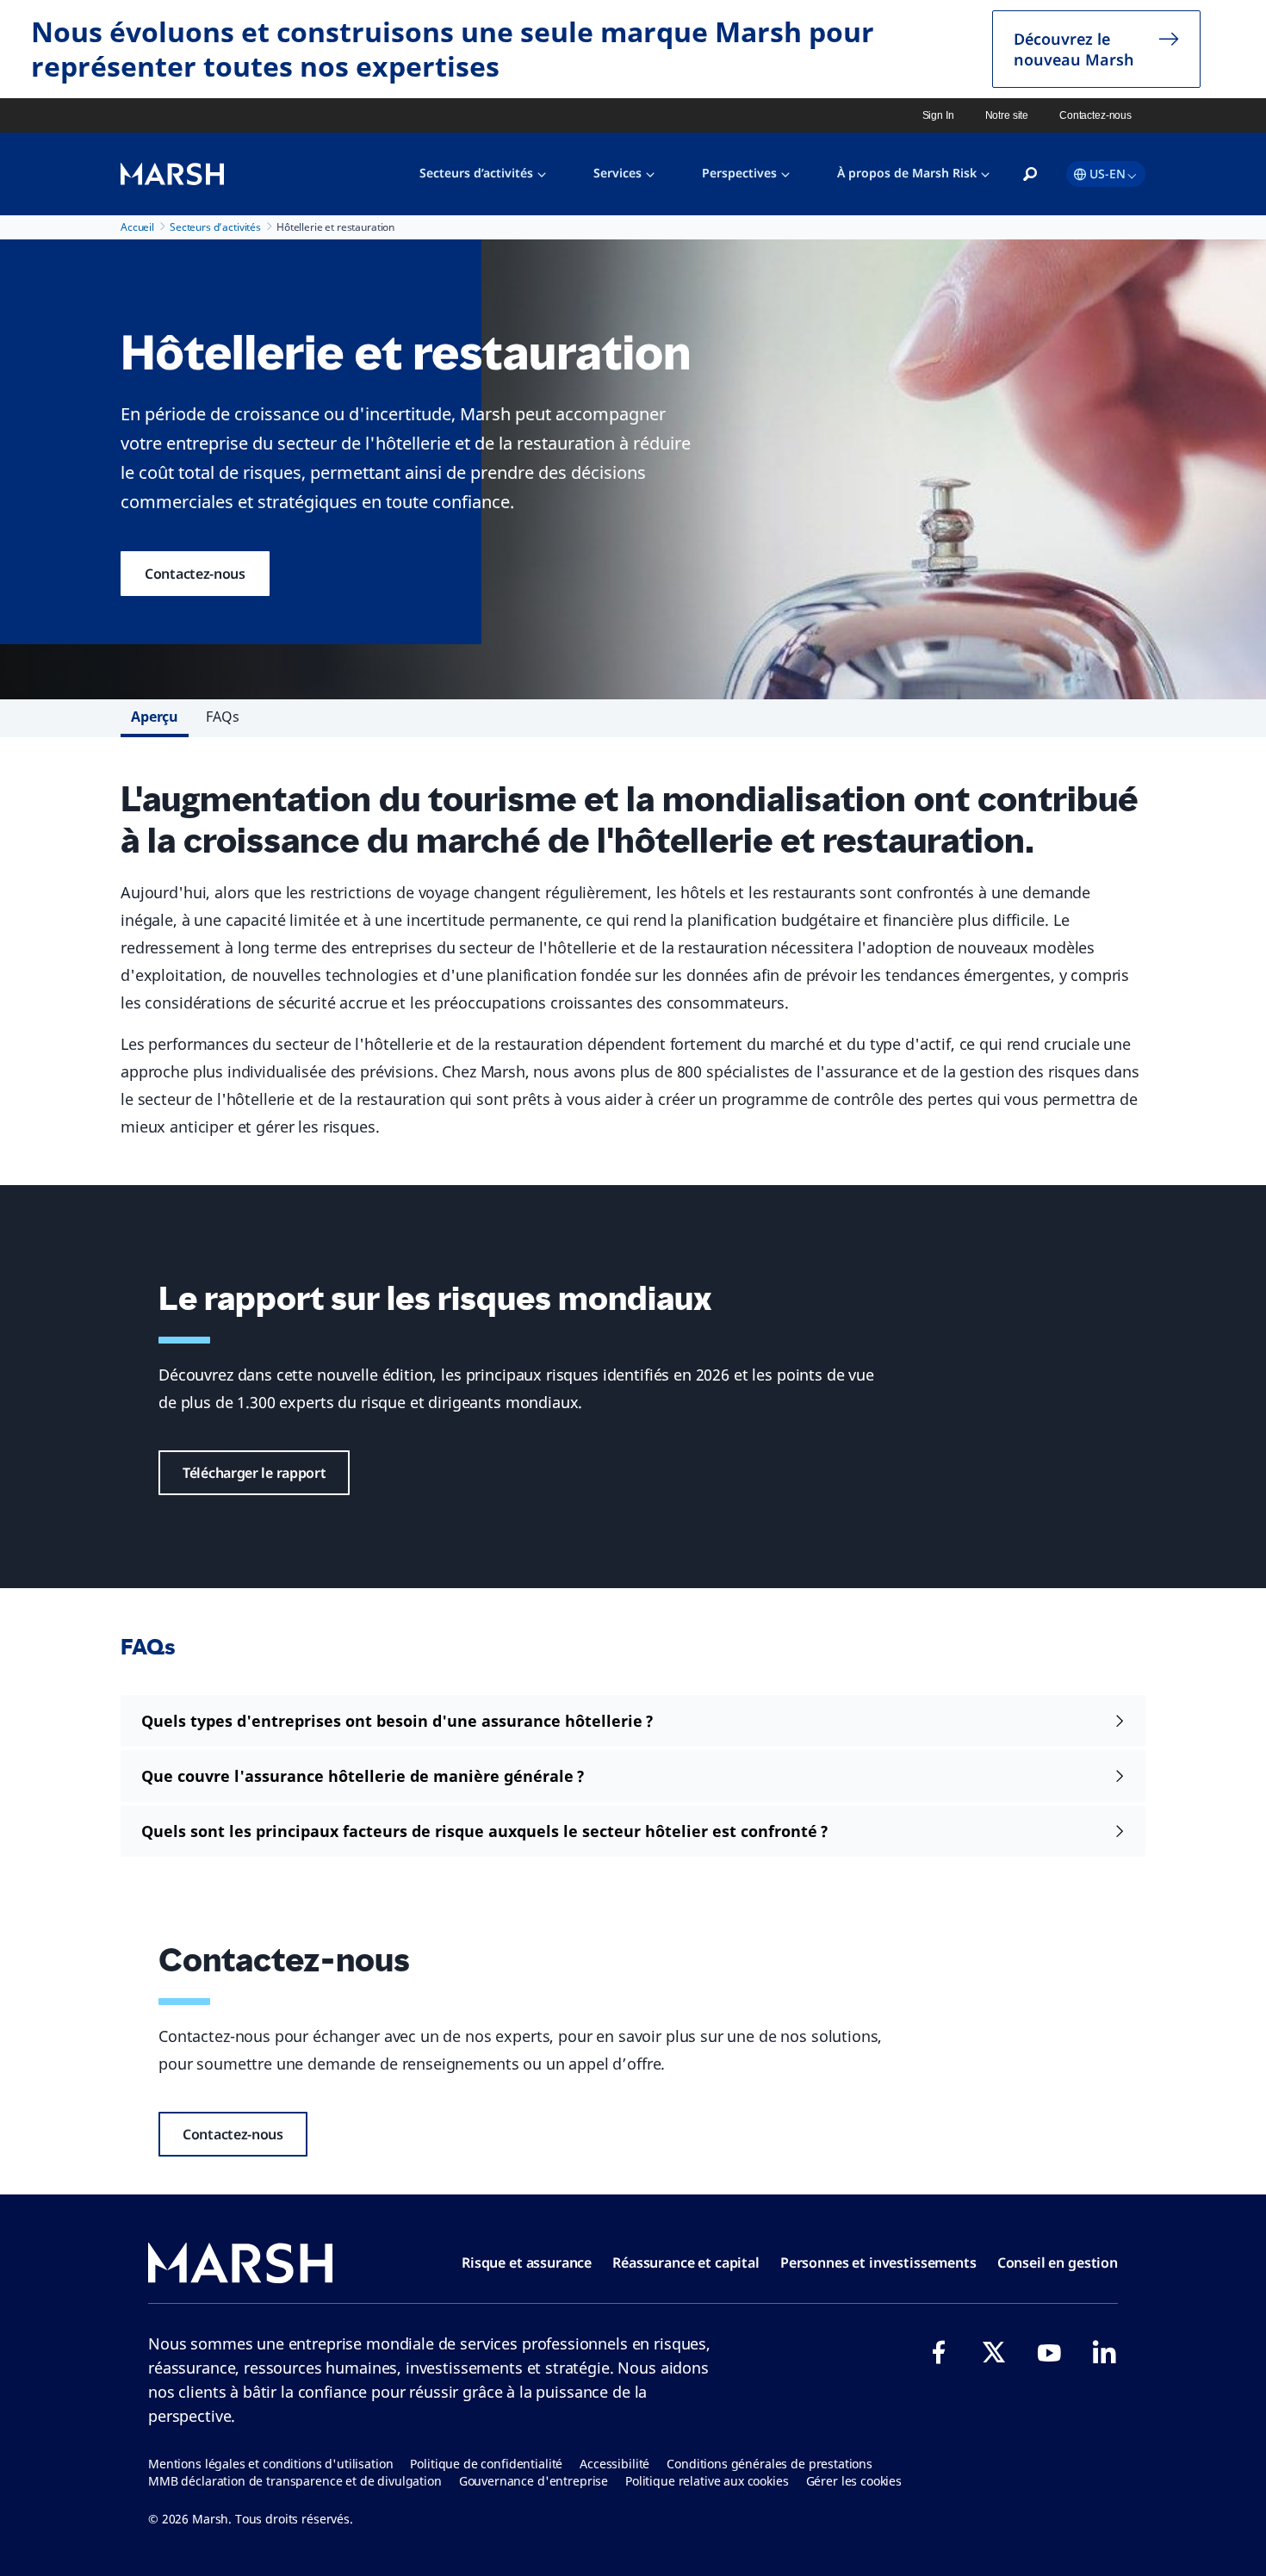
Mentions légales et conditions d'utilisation (270, 2464)
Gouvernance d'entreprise (534, 2481)
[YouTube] (1049, 2352)
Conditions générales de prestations (770, 2464)
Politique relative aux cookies (707, 2481)
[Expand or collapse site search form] (1030, 175)
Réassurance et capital (686, 2263)
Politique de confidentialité (486, 2464)
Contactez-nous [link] (1095, 115)
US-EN (1108, 174)
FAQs (222, 717)
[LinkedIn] (1104, 2352)
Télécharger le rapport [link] (254, 1473)
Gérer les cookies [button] (854, 2481)
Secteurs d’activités (476, 173)
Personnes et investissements (878, 2263)
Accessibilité (614, 2464)
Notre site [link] (1007, 115)
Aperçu (155, 717)
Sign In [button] (938, 115)
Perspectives (739, 173)
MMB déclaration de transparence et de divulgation (295, 2481)
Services (617, 173)
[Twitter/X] (994, 2352)
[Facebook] (939, 2352)
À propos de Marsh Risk (907, 173)
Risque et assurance (527, 2263)
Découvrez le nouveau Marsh (1074, 49)
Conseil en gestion (1058, 2263)
